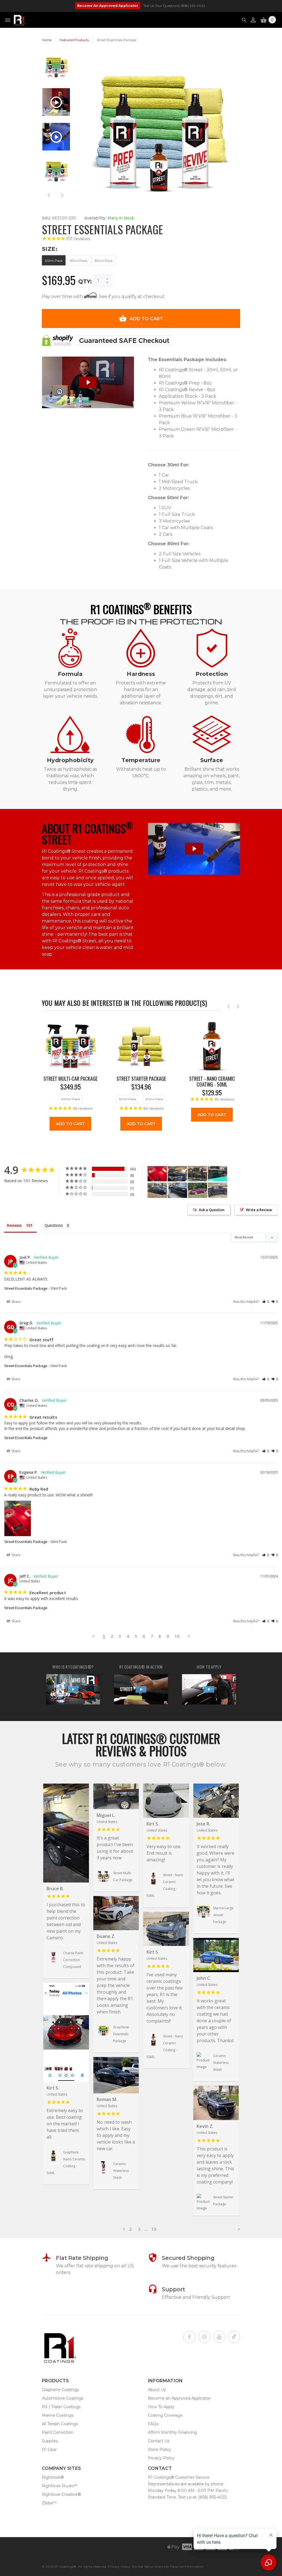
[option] (56, 70)
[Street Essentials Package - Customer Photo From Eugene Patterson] (157, 1174)
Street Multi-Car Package (70, 1079)
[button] (266, 1302)
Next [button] (62, 195)
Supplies (50, 2441)
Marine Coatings (58, 2415)
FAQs (153, 2424)
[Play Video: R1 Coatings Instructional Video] (209, 1689)
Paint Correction (58, 2432)
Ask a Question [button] (212, 1210)
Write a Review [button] (259, 1210)
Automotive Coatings (63, 2398)
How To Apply (161, 2407)
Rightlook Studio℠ (59, 2486)
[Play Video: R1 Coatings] (73, 1689)
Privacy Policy (161, 2458)
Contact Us (159, 2441)
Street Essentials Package (26, 1288)
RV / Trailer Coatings (61, 2407)
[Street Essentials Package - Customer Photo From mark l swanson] (218, 1190)
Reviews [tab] (14, 1225)
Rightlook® (53, 2477)
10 (177, 1636)
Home (47, 40)
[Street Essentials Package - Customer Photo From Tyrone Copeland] (177, 1190)
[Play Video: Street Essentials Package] (88, 382)
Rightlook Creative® (61, 2494)
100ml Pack (70, 1099)
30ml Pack (54, 261)
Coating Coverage (165, 2415)
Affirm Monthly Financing (172, 2432)
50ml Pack (79, 261)
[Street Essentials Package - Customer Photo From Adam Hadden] (177, 1174)
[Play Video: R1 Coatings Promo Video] (141, 1689)
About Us (157, 2390)
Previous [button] (49, 195)
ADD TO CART (147, 319)
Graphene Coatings (60, 2390)
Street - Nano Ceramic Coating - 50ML (212, 1082)
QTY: (85, 281)
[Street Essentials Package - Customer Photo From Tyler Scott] (157, 1190)
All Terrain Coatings (60, 2424)
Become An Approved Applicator (108, 6)
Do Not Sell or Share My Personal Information (168, 2566)
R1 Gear (49, 2449)
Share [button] (16, 1302)
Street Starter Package (141, 1079)
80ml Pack (104, 261)
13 (154, 2229)
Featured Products (74, 40)
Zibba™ (49, 2503)
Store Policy (159, 2449)
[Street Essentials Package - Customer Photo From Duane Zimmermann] (197, 1190)
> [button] (189, 1636)
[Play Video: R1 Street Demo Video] (194, 849)
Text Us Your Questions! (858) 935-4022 (174, 6)
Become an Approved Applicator (179, 2398)
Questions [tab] (54, 1225)
